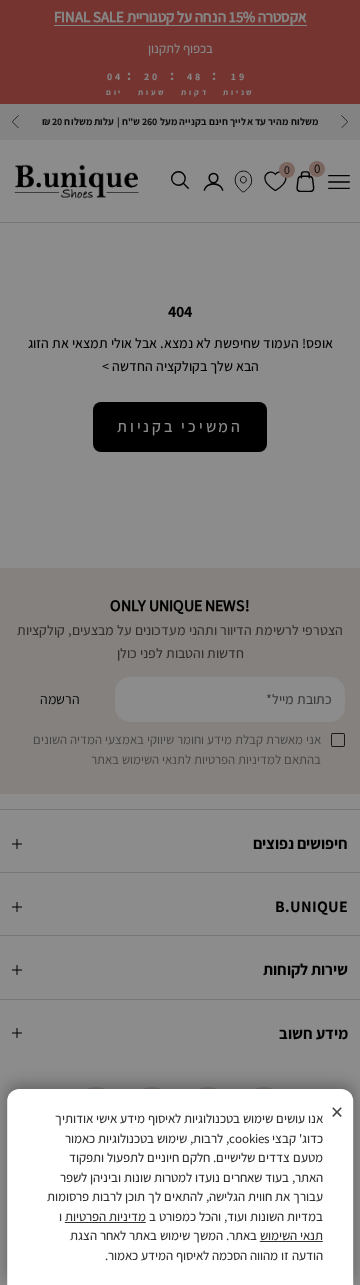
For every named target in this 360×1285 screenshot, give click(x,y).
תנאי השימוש (291, 1235)
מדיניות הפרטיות (105, 1216)
